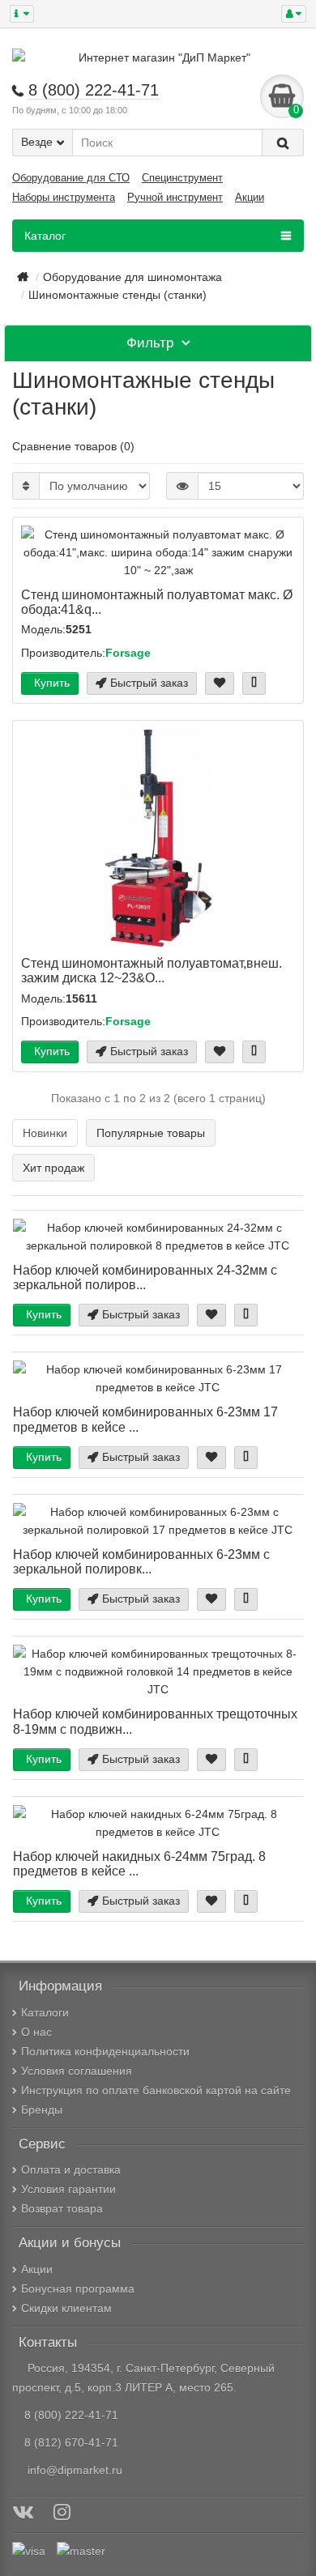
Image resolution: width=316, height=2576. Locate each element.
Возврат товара (62, 2208)
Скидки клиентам (66, 2308)
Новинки (45, 1133)
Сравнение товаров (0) (73, 446)
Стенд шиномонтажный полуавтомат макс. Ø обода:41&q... (157, 602)
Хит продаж (53, 1168)
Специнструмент (182, 178)
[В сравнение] (254, 683)
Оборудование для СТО (71, 178)
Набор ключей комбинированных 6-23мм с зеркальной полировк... (141, 1561)
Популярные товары (151, 1133)
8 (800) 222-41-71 (71, 2415)
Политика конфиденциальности (105, 2051)
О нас (36, 2032)
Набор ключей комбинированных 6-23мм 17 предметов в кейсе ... (145, 1419)
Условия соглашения (77, 2071)
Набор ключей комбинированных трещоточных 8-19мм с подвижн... (155, 1721)
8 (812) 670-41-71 (71, 2442)
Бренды (42, 2110)
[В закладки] (220, 683)
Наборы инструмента (64, 197)
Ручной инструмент (175, 197)
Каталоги (45, 2012)
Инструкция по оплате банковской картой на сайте (156, 2090)
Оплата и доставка (71, 2169)
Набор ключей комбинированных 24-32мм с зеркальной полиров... (145, 1277)
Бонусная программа (78, 2289)
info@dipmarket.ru (72, 2470)
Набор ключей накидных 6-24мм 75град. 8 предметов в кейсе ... (139, 1863)
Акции (250, 197)
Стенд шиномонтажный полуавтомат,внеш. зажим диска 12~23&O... (152, 970)
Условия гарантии (68, 2189)
